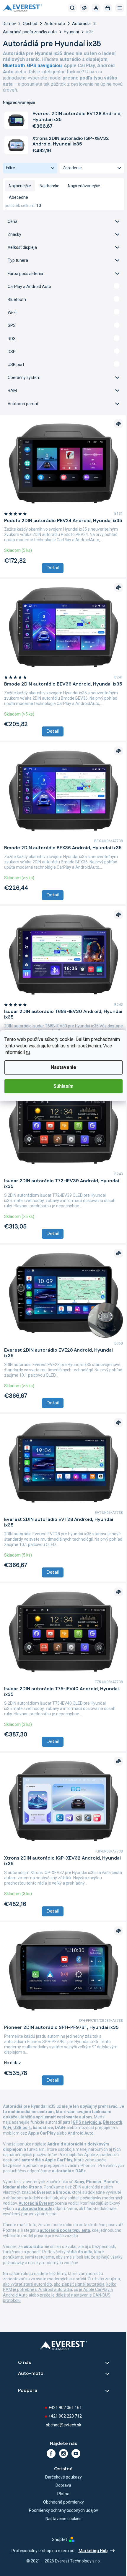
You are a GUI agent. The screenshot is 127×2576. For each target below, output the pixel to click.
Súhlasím (61, 1086)
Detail (51, 570)
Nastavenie (61, 1067)
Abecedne (18, 197)
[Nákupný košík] (103, 8)
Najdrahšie (49, 186)
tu (63, 1052)
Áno (61, 286)
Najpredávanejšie (84, 186)
